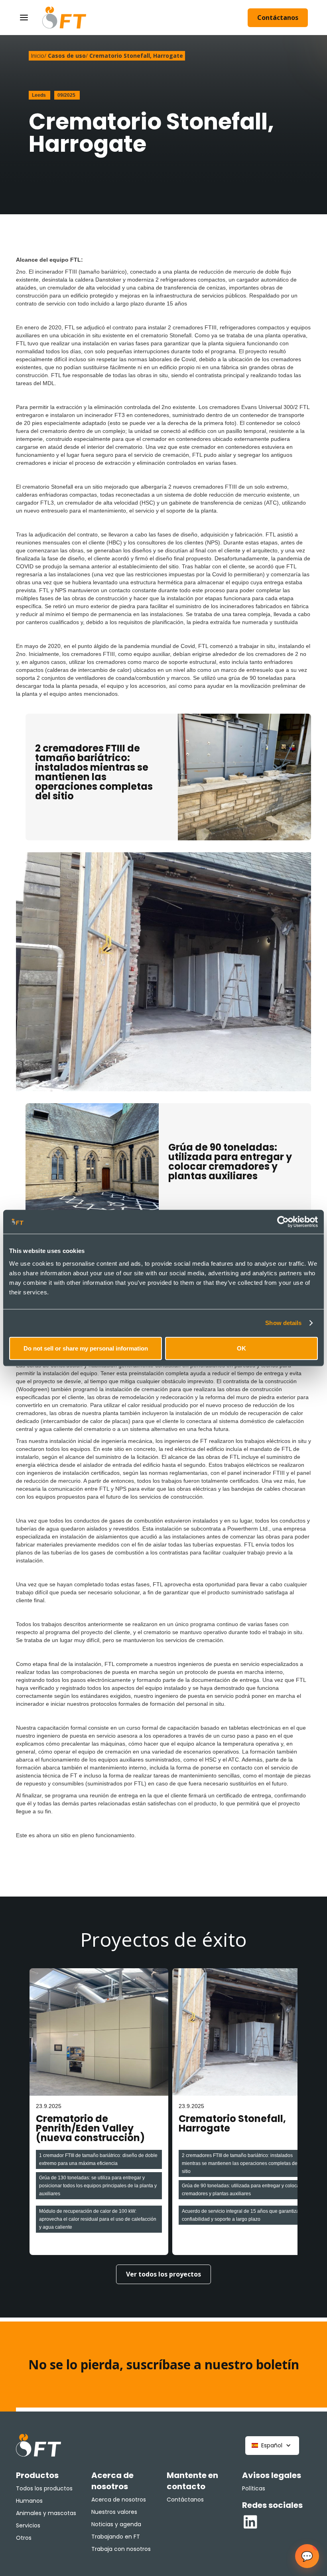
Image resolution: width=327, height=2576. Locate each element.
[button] (272, 2446)
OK (241, 1348)
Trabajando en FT (116, 2537)
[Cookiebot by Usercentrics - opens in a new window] (283, 1222)
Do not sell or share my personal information (86, 1348)
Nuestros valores (114, 2512)
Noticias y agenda (116, 2524)
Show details (283, 1323)
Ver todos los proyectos (163, 2274)
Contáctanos (278, 18)
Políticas (254, 2488)
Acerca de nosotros (119, 2500)
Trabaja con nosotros (121, 2549)
